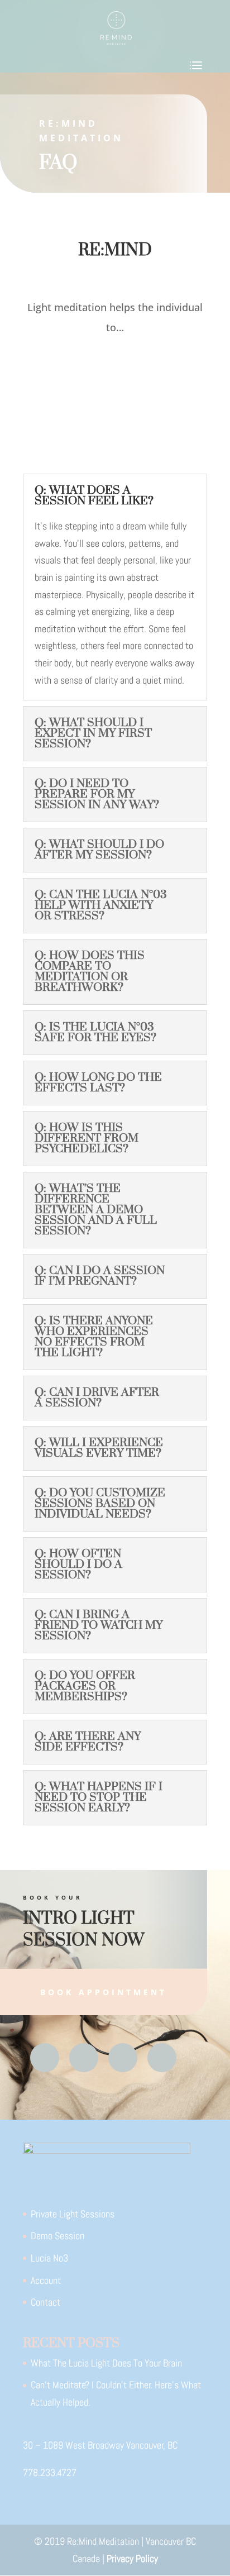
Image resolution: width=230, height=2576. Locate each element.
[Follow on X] (84, 2058)
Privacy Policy (132, 2558)
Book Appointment (104, 1992)
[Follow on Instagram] (123, 2058)
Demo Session (57, 2236)
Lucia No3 (49, 2258)
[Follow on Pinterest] (162, 2058)
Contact (45, 2302)
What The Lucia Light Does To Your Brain (106, 2363)
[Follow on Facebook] (45, 2058)
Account (46, 2280)
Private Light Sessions (73, 2214)
